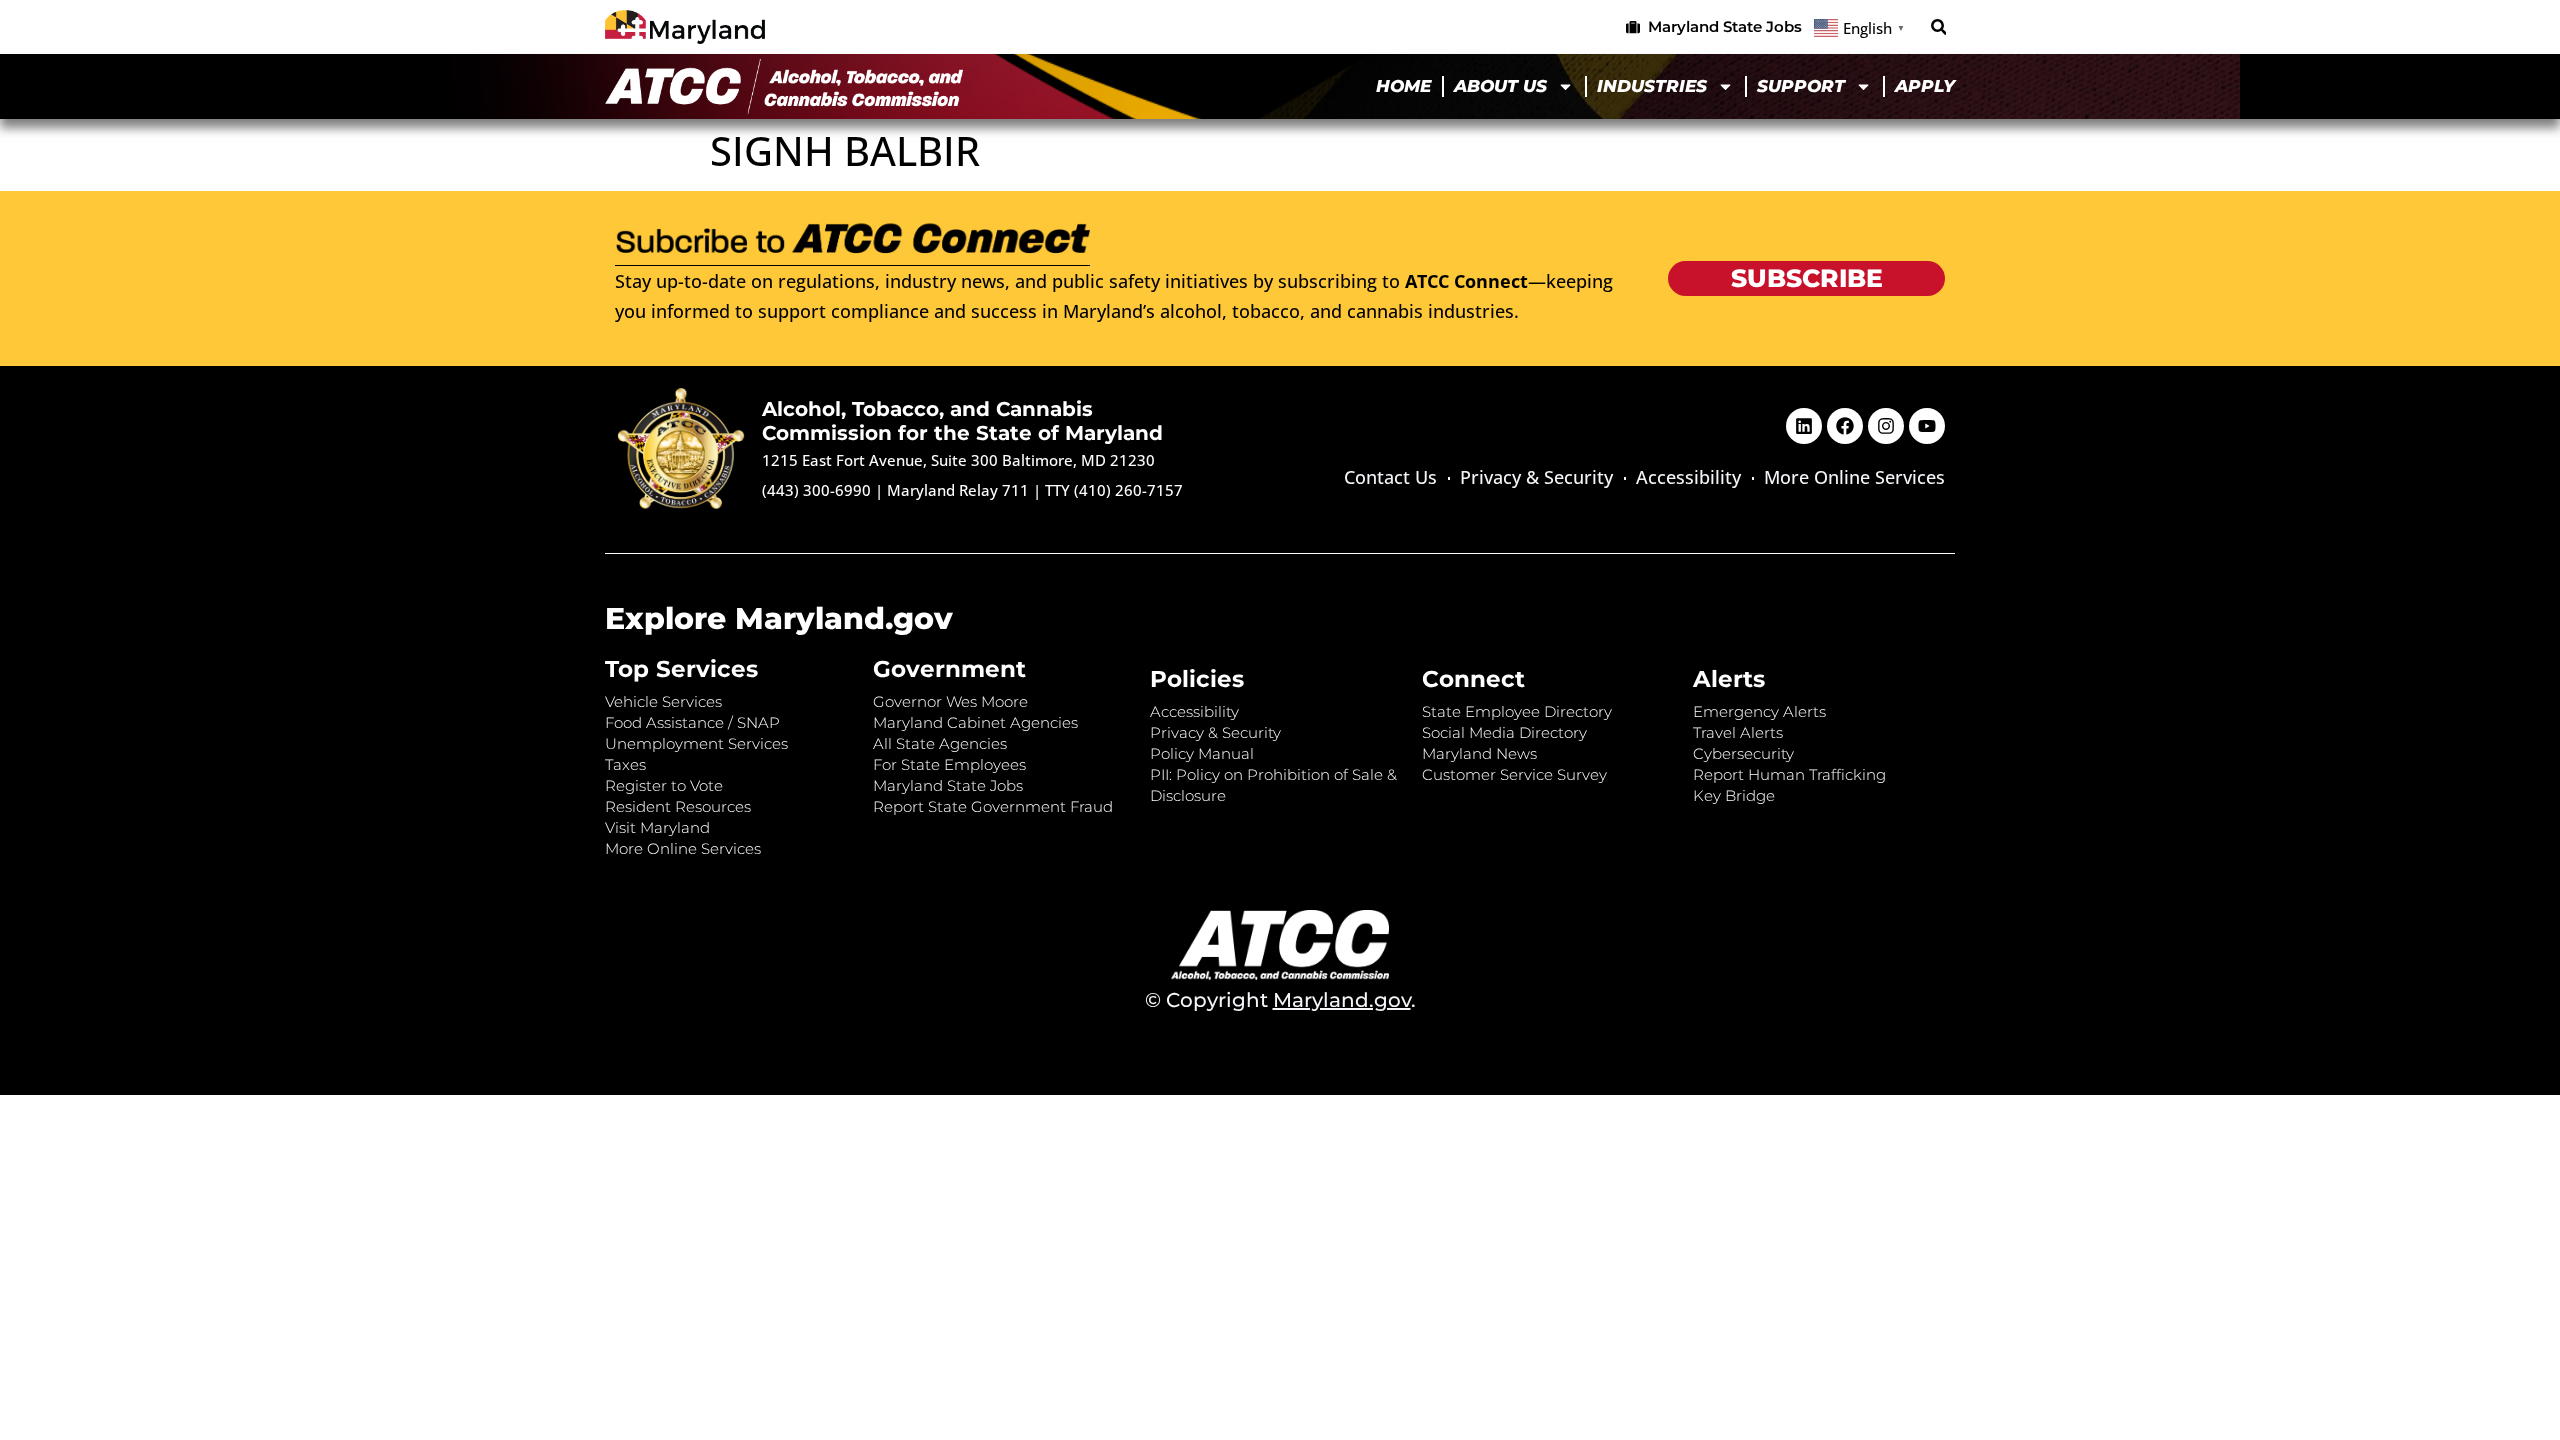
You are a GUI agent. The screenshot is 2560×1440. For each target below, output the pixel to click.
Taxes (625, 764)
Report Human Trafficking (1789, 774)
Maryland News (1479, 753)
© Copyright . (1280, 1000)
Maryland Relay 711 (960, 490)
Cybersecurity (1743, 753)
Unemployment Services (696, 743)
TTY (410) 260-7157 (1114, 490)
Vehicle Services (663, 701)
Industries (1652, 86)
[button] (1938, 27)
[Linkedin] (1804, 426)
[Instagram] (1886, 426)
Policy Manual (1202, 753)
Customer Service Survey (1514, 774)
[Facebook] (1845, 426)
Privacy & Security (1536, 477)
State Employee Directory (1517, 711)
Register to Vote (664, 785)
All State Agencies (940, 743)
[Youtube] (1927, 426)
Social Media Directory (1504, 732)
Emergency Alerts (1759, 711)
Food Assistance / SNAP (692, 722)
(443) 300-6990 (816, 490)
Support (1801, 86)
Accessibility (1688, 477)
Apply (1925, 86)
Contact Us (1390, 477)
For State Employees (949, 764)
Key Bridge (1734, 795)
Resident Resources (678, 806)
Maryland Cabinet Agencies (975, 722)
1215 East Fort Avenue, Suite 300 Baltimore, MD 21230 (958, 460)
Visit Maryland (657, 827)
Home (1403, 86)
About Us (1500, 86)
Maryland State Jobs (948, 785)
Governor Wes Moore (950, 701)
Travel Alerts (1738, 732)
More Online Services (1854, 477)
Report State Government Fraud (993, 806)
